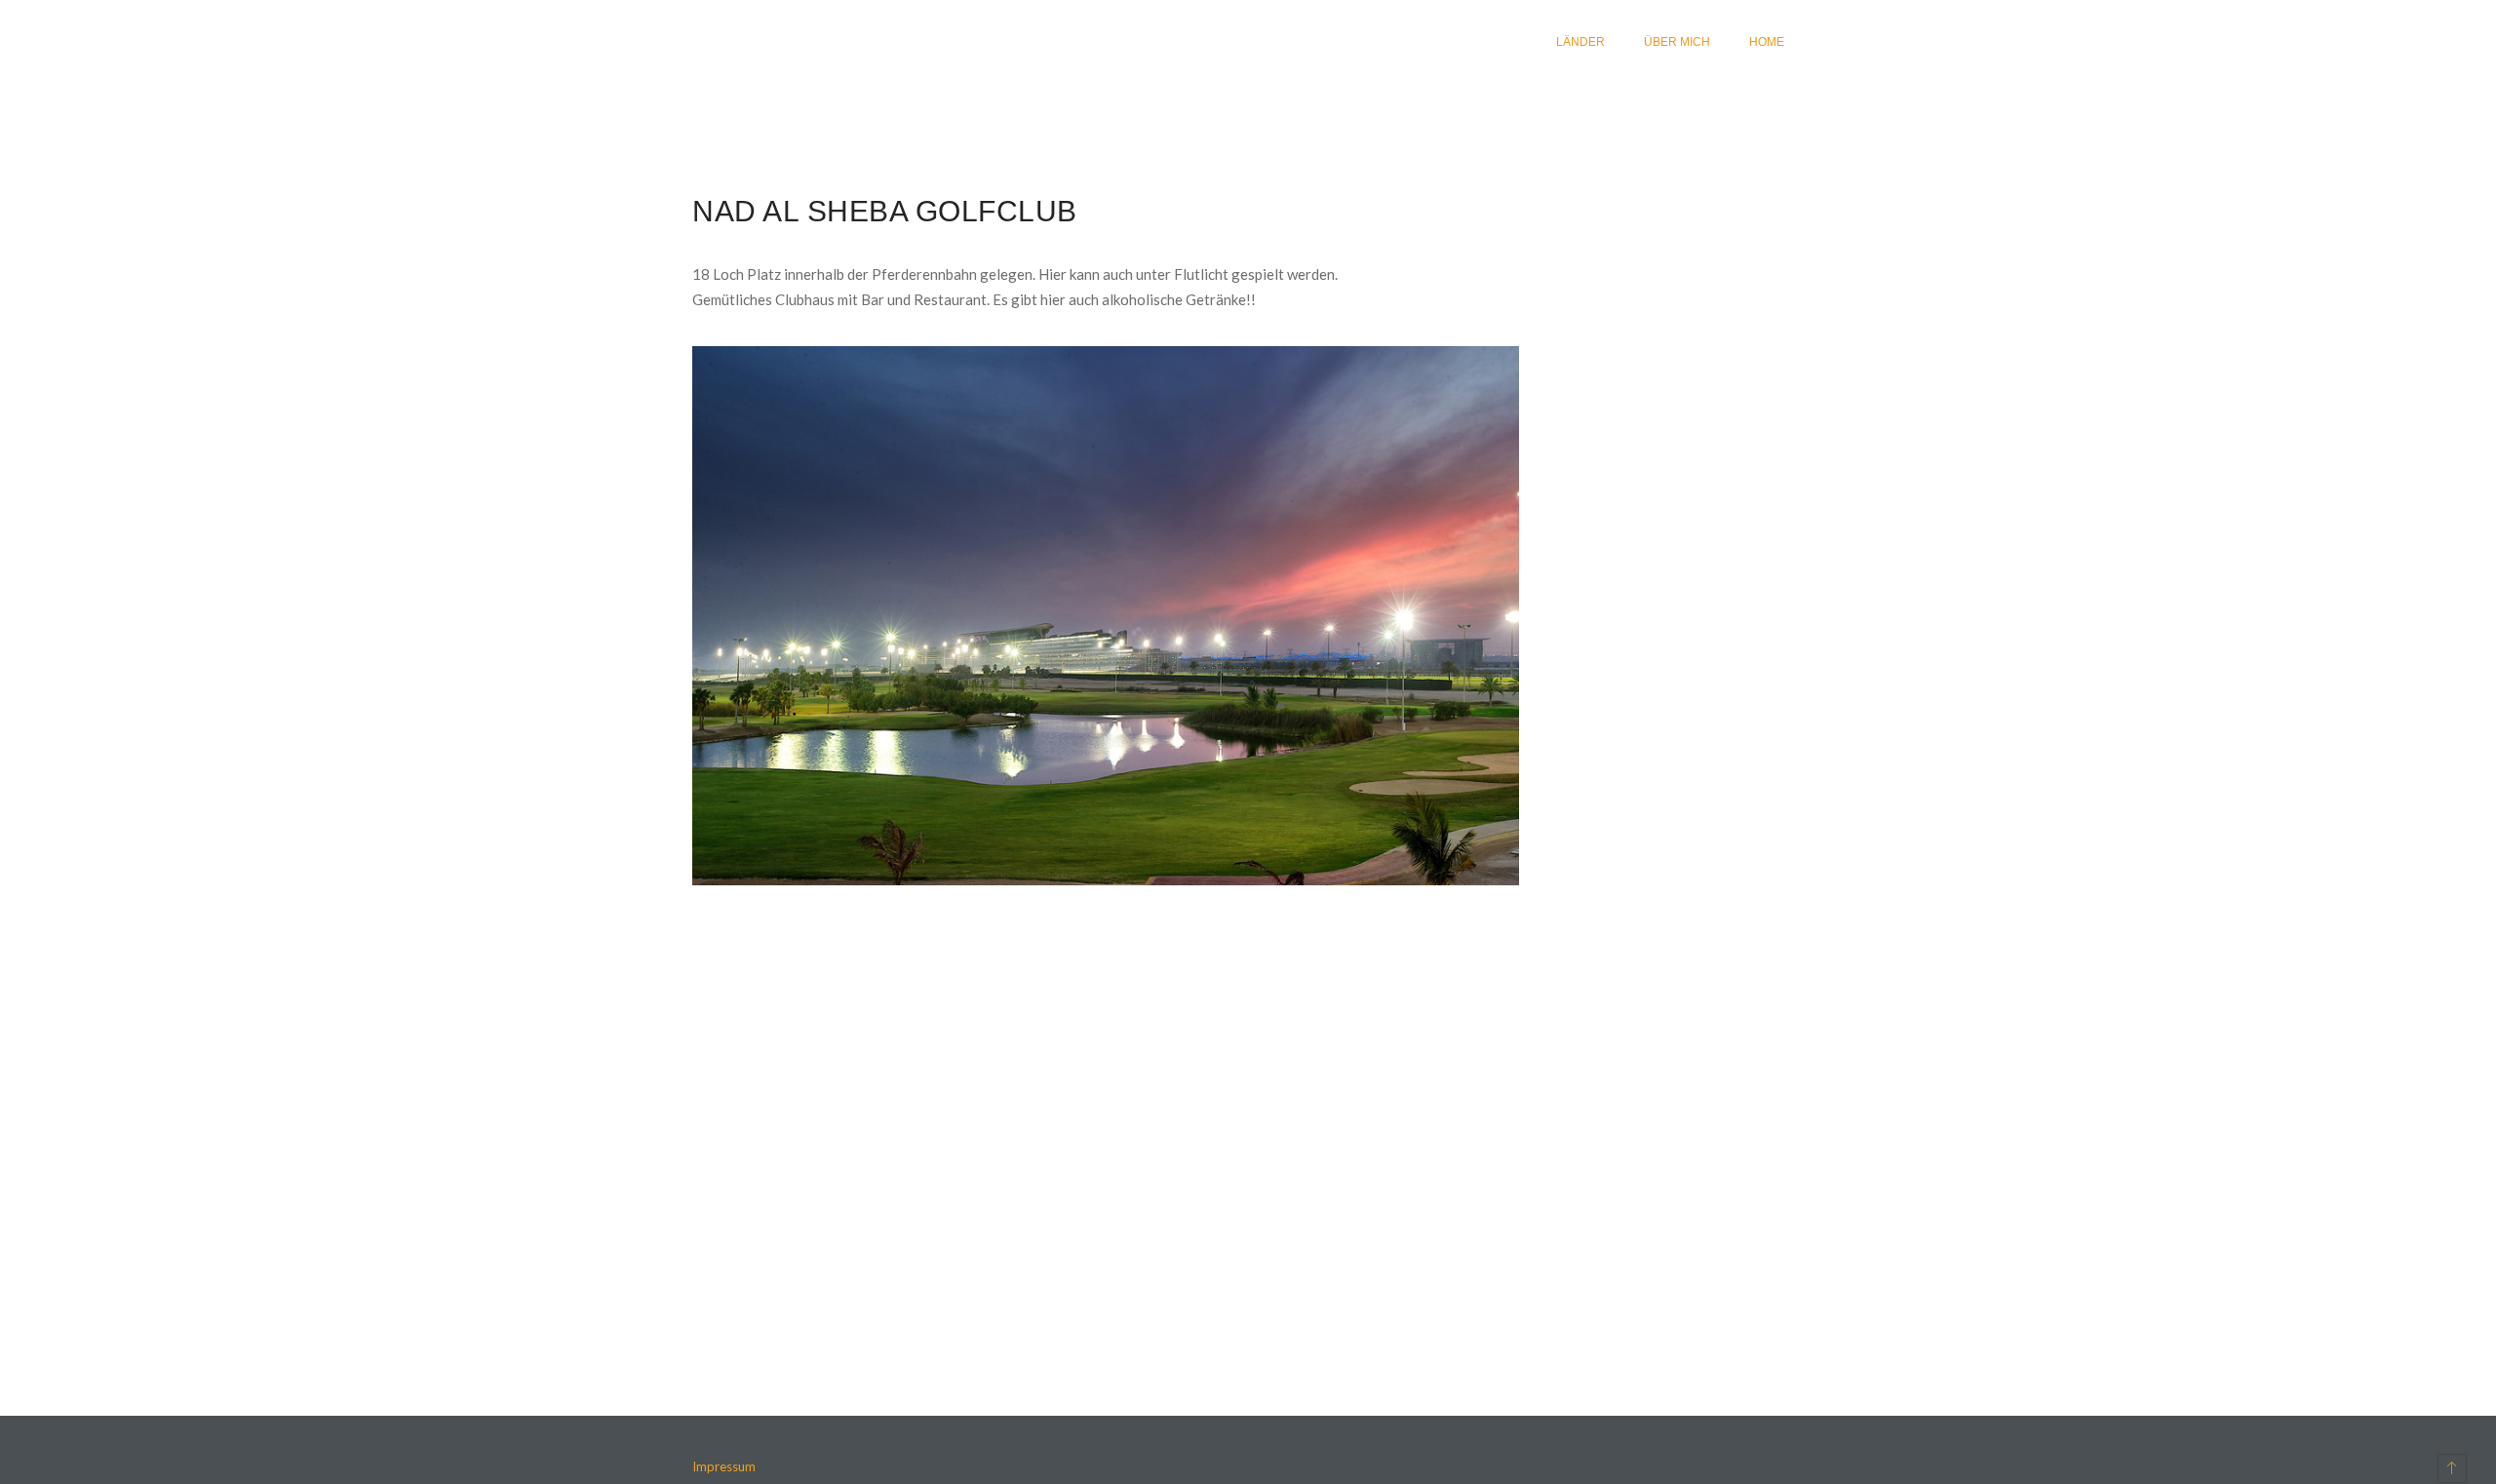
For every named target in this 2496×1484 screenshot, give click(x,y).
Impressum (724, 1466)
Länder (1580, 42)
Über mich (1677, 42)
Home (1767, 42)
